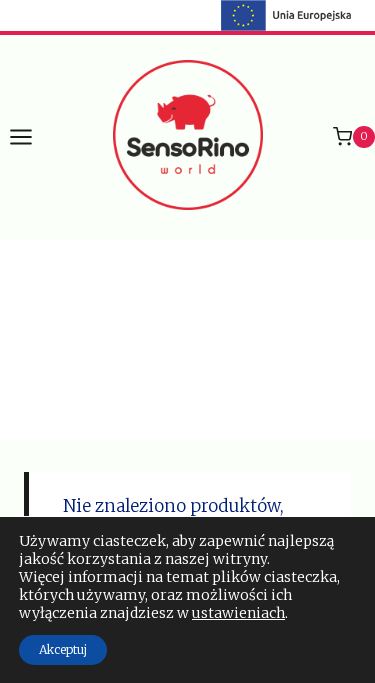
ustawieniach (238, 613)
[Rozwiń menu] (31, 136)
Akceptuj (63, 649)
